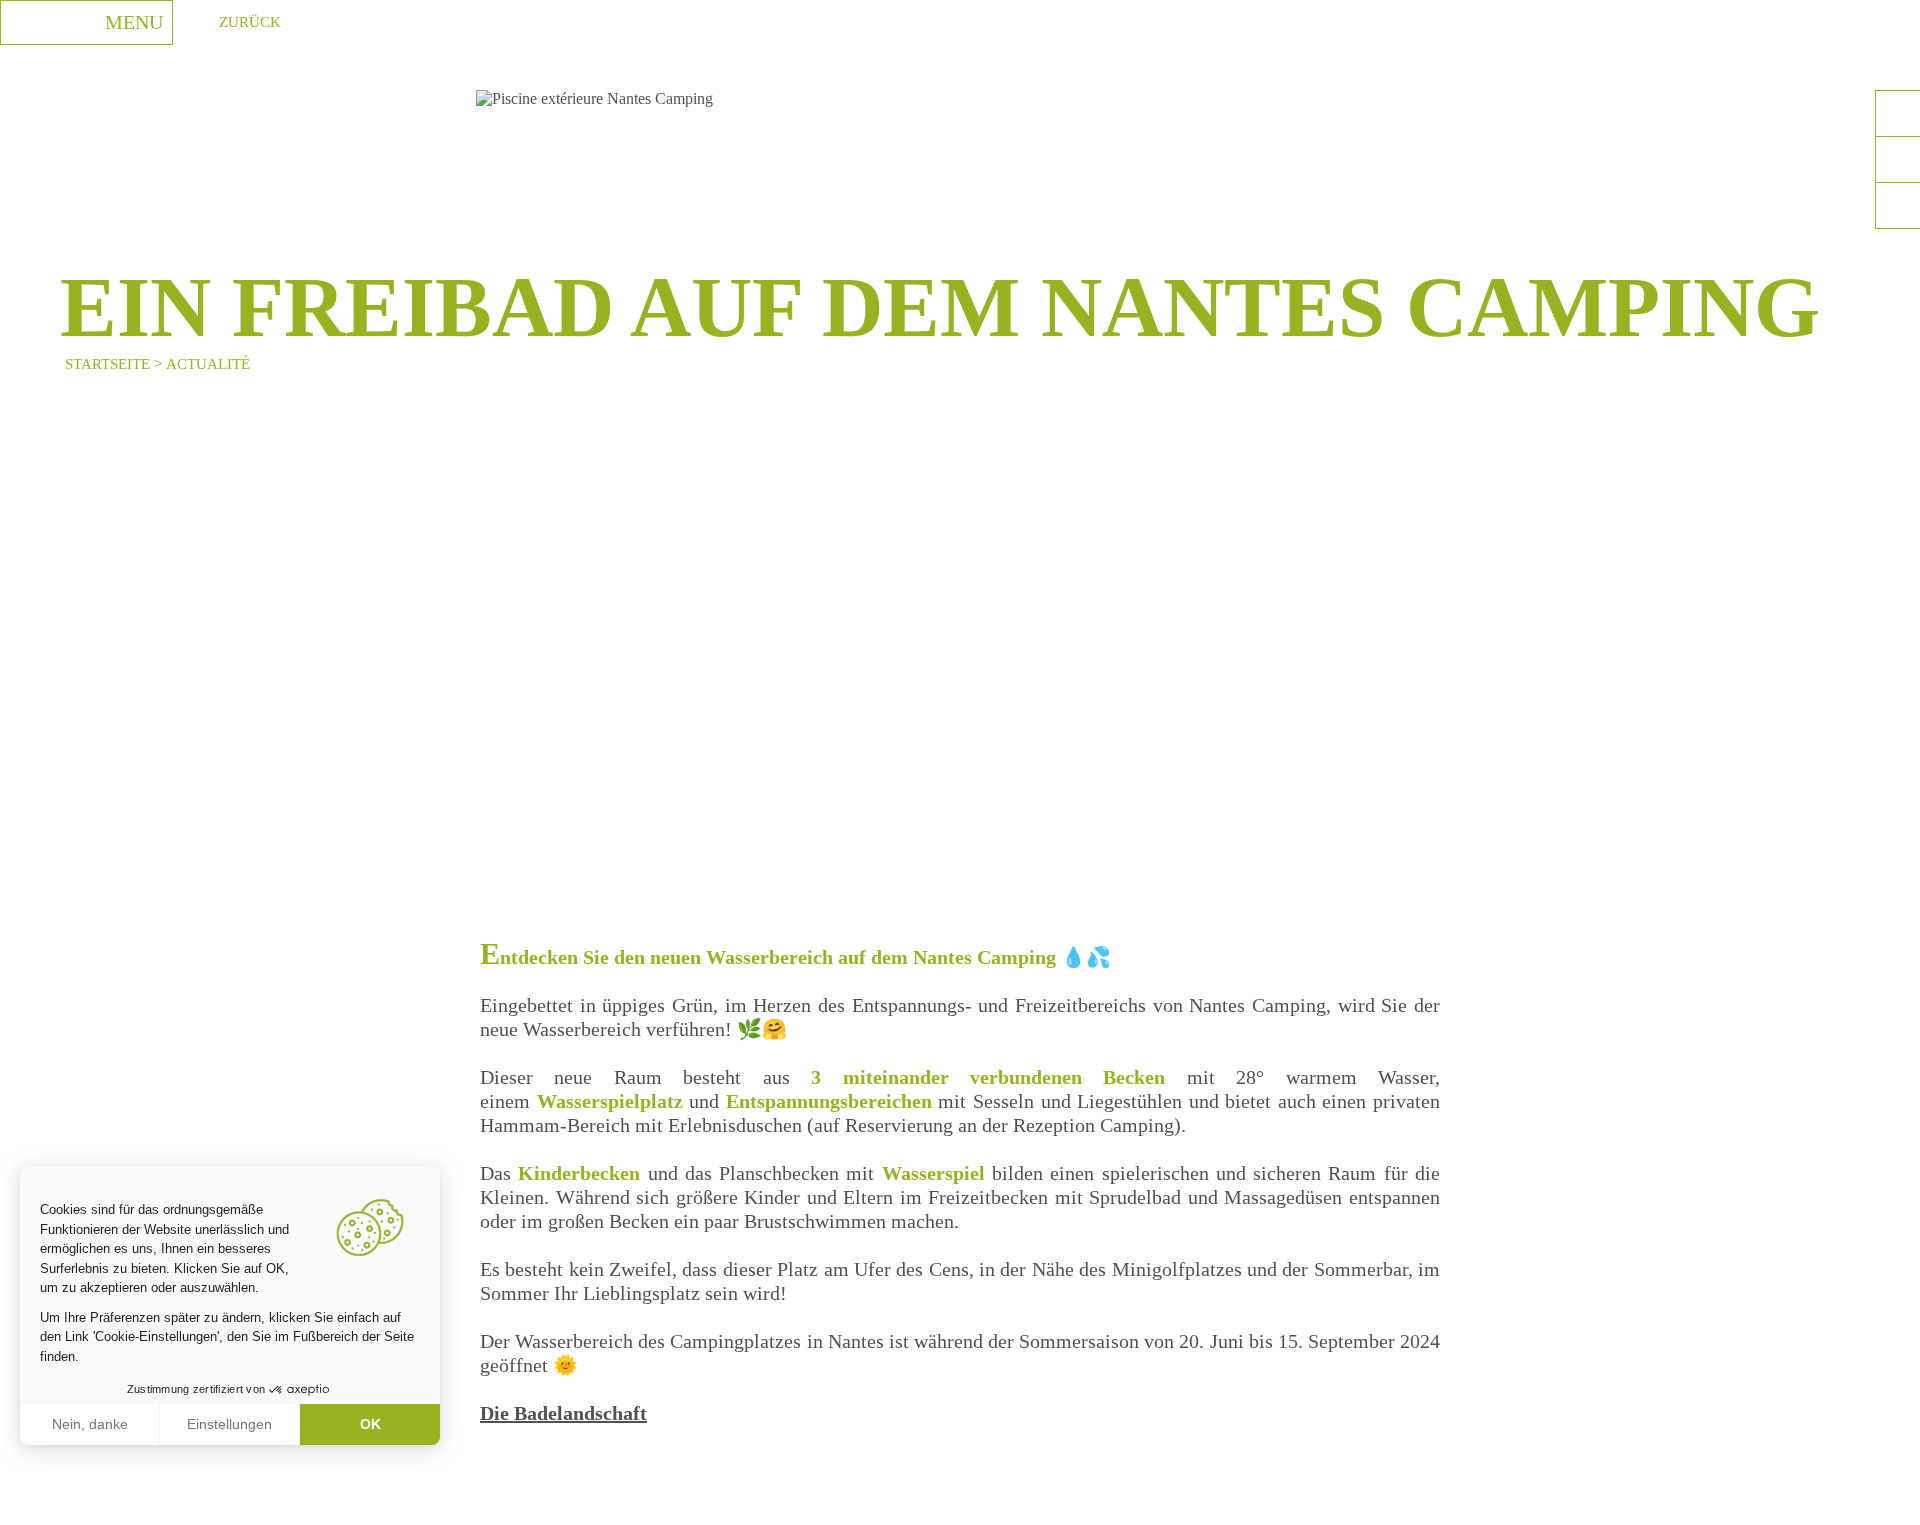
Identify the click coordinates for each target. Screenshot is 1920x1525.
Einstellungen (229, 1424)
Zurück (250, 22)
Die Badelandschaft (563, 1413)
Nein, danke (90, 1424)
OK (370, 1424)
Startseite (107, 364)
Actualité (208, 364)
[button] (30, 1503)
